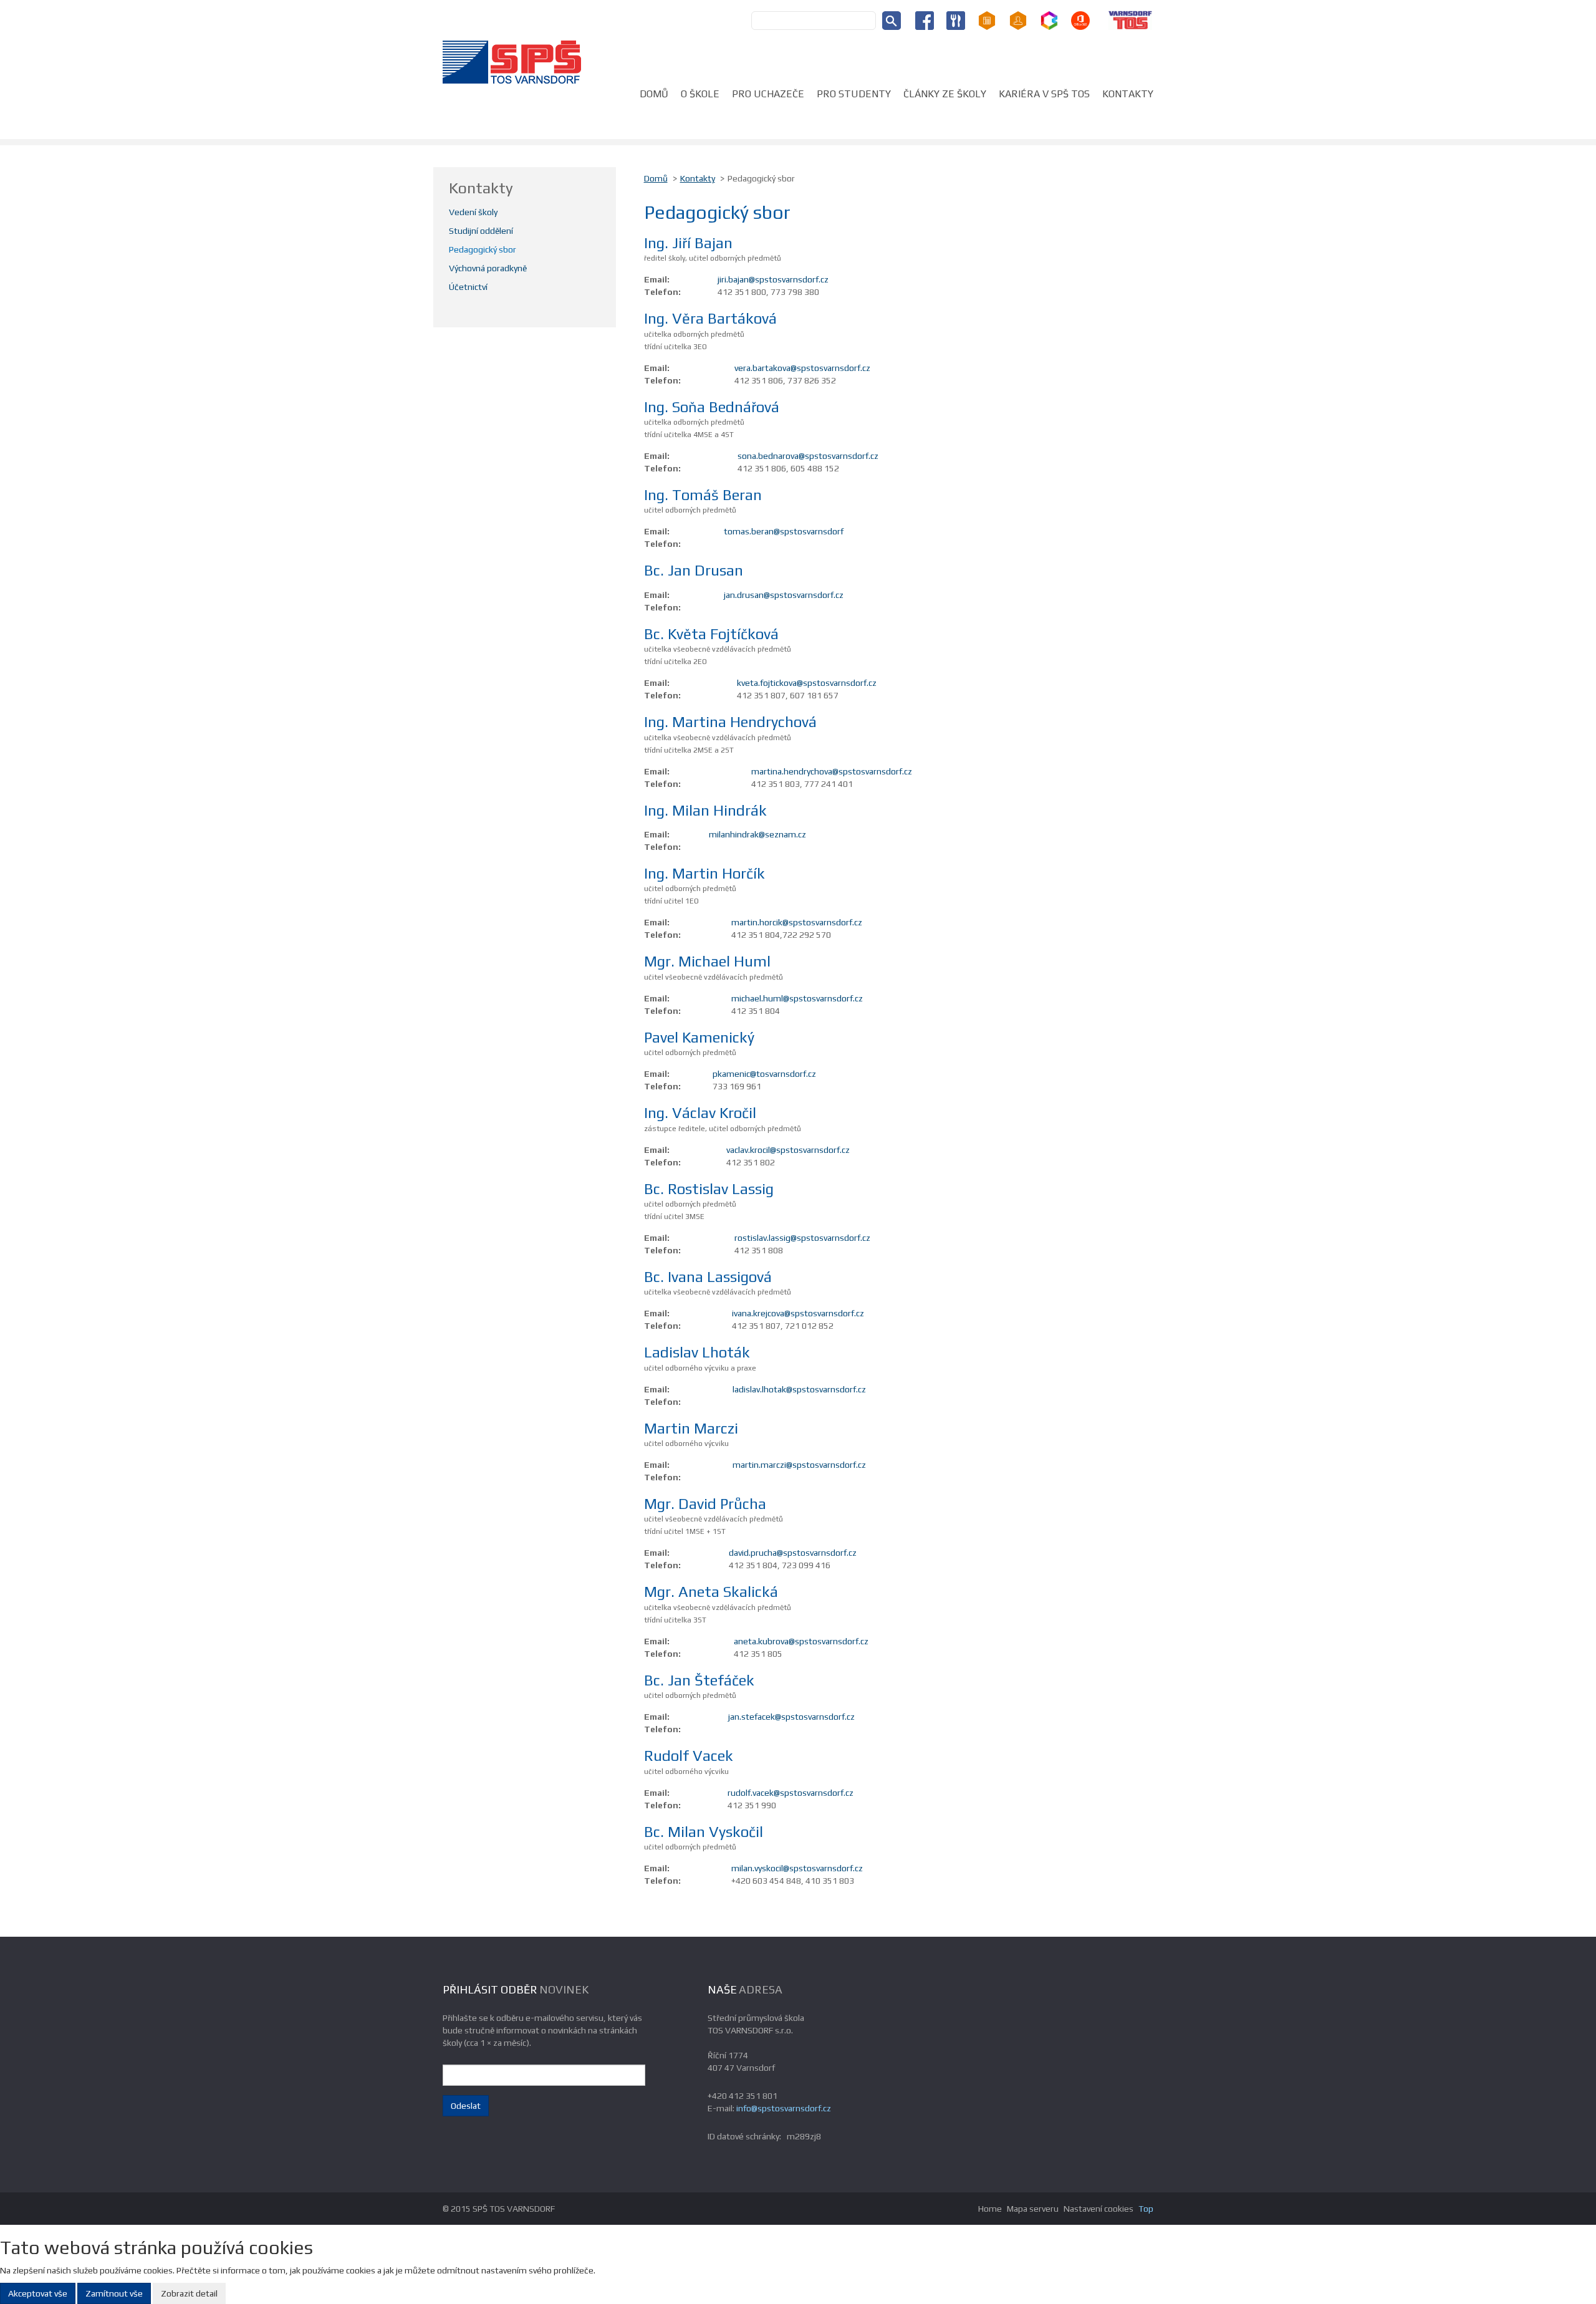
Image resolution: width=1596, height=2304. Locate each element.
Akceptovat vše (38, 2293)
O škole (700, 94)
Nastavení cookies (1098, 2209)
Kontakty (1128, 94)
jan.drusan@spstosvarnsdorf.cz (784, 595)
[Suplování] (1018, 19)
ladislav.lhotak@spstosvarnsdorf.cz (799, 1389)
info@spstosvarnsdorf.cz (784, 2108)
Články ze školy (945, 94)
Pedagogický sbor (483, 249)
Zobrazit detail (189, 2293)
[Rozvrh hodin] (987, 19)
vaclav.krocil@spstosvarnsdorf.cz (788, 1150)
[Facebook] (925, 19)
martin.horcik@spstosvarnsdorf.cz (797, 922)
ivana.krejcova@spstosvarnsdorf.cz (798, 1313)
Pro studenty (854, 94)
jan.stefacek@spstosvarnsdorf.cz (791, 1717)
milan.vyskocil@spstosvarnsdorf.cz (797, 1868)
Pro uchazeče (768, 94)
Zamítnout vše (114, 2293)
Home (990, 2209)
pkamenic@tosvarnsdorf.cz (764, 1074)
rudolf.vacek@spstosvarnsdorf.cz (791, 1793)
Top (1146, 2209)
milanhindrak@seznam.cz (757, 834)
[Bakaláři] (1049, 19)
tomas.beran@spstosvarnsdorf (784, 531)
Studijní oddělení (481, 231)
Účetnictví (468, 287)
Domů (654, 94)
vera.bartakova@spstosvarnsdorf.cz (802, 368)
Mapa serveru (1033, 2209)
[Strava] (956, 19)
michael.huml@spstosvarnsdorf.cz (797, 998)
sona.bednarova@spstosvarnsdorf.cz (808, 456)
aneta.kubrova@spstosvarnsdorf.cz (801, 1641)
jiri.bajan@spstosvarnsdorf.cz (773, 279)
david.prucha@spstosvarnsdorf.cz (793, 1553)
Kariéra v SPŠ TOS (1044, 94)
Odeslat (466, 2106)
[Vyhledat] (892, 21)
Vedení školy (473, 212)
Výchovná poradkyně (488, 268)
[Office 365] (1080, 19)
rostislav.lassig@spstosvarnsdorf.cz (802, 1238)
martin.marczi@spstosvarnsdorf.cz (799, 1465)
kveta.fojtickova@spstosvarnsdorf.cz (807, 683)
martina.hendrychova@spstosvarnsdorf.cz (832, 771)
